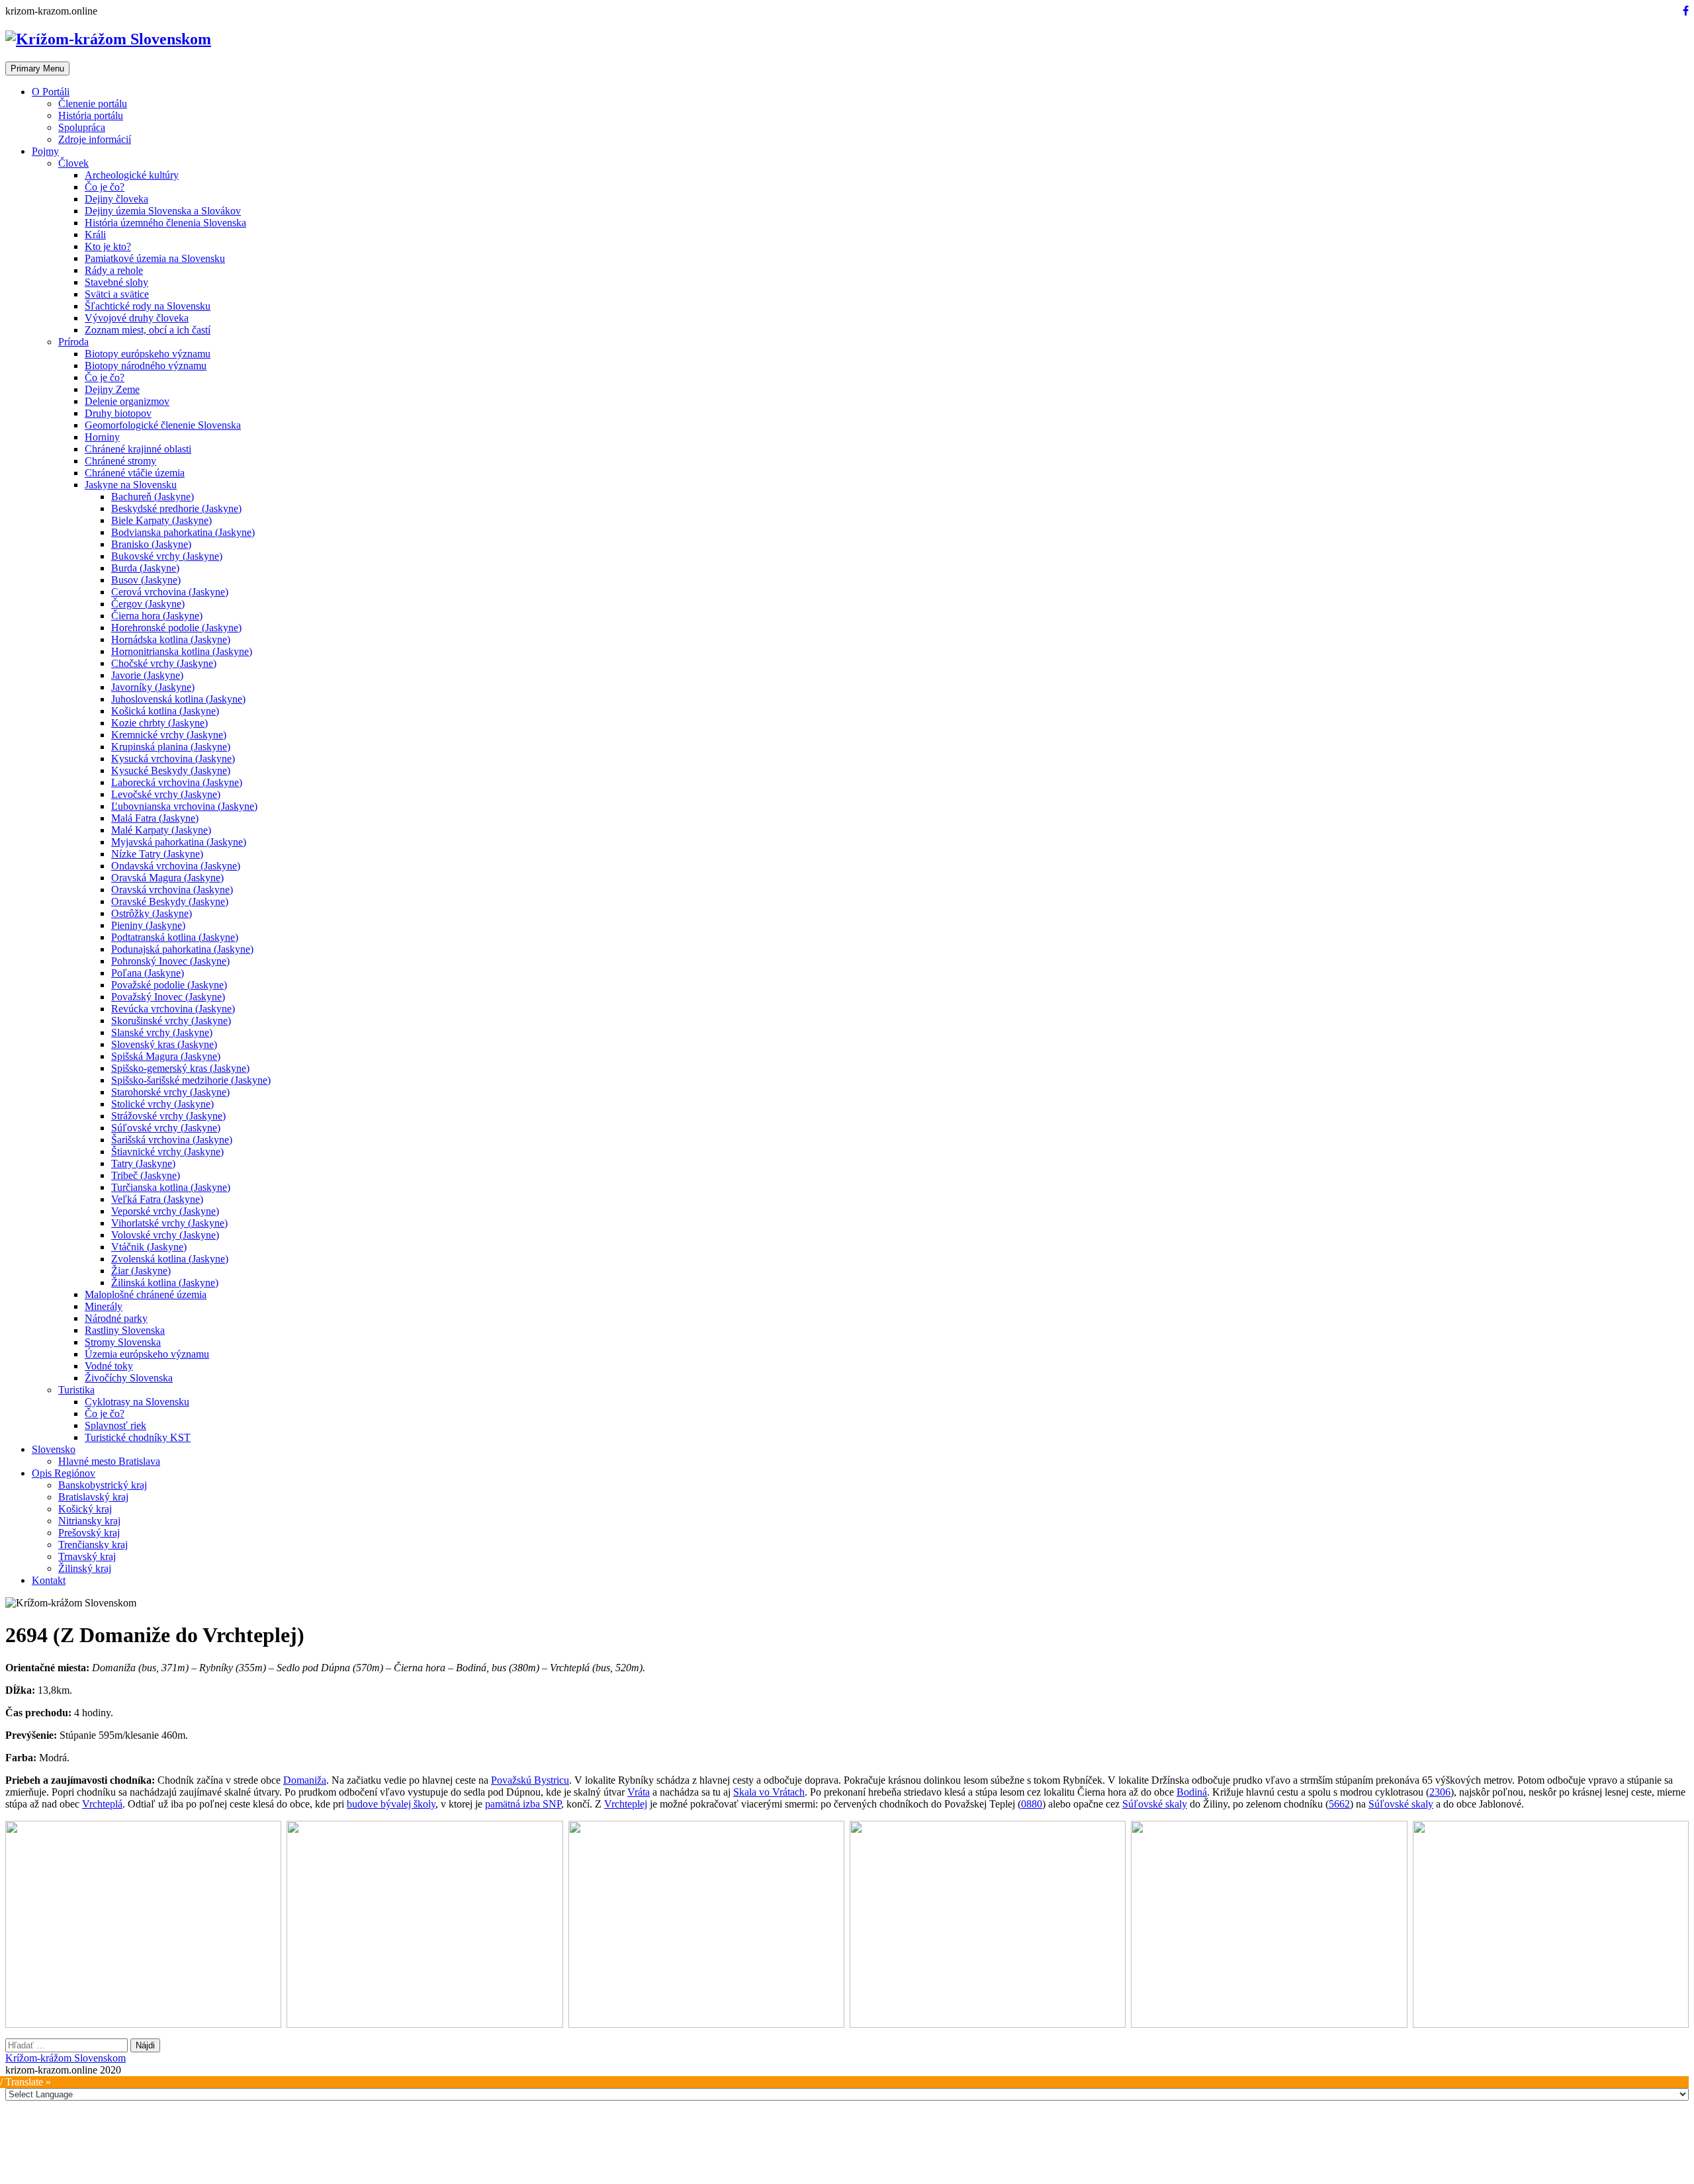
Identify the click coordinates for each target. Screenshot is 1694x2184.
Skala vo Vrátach (769, 1792)
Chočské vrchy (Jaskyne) (164, 663)
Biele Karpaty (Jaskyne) (161, 520)
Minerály (104, 1306)
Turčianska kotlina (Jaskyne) (171, 1187)
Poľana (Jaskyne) (148, 973)
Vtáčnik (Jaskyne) (149, 1247)
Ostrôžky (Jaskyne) (152, 913)
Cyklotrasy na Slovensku (137, 1402)
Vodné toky (109, 1366)
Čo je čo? (105, 187)
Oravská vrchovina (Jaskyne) (172, 890)
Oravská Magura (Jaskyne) (167, 878)
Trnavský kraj (87, 1556)
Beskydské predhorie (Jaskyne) (176, 508)
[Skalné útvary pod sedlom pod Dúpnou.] (706, 1924)
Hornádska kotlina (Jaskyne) (171, 639)
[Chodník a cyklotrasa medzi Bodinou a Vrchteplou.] (988, 1924)
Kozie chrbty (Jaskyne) (159, 723)
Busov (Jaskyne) (146, 580)
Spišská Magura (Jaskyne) (166, 1056)
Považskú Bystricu (530, 1780)
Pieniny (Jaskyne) (148, 925)
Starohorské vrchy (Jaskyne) (170, 1092)
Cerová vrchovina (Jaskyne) (170, 592)
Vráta (639, 1792)
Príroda (73, 342)
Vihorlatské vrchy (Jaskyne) (169, 1223)
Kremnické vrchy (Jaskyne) (169, 735)
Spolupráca (82, 127)
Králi (95, 235)
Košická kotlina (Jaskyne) (165, 711)
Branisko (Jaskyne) (151, 544)
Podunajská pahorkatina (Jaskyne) (182, 949)
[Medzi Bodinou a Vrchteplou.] (1269, 1924)
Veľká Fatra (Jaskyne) (157, 1199)
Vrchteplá (102, 1804)
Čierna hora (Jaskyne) (157, 616)
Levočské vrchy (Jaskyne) (166, 794)
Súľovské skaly (1155, 1804)
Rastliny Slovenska (125, 1330)
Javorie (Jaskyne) (147, 675)
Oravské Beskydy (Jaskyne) (170, 901)
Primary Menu (37, 68)
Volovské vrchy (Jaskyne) (165, 1235)
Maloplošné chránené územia (146, 1294)
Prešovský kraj (89, 1533)
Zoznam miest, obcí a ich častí (148, 330)
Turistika (76, 1390)
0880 (1032, 1804)
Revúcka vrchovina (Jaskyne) (173, 1009)
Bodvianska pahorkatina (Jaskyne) (183, 532)
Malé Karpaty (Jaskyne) (161, 830)
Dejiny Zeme (112, 389)
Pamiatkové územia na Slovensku (155, 258)
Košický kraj (85, 1509)
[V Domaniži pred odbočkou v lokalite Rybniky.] (143, 1924)
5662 (1339, 1804)
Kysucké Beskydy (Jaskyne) (171, 770)
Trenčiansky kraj (93, 1545)
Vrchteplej (626, 1804)
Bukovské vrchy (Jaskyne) (167, 556)
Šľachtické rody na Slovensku (148, 306)
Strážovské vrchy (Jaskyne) (168, 1116)
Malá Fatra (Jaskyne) (155, 818)
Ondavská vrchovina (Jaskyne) (176, 866)
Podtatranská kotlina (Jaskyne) (175, 937)
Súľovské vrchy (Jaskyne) (166, 1128)
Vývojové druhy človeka (137, 318)
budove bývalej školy (391, 1804)
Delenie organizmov (127, 401)
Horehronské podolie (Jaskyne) (176, 628)
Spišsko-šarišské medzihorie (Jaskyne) (191, 1080)
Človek (73, 163)
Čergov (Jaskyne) (148, 604)
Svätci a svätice (117, 294)
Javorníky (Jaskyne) (153, 687)
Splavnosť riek (115, 1425)
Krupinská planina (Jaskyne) (171, 747)
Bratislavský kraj (93, 1497)
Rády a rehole (114, 270)
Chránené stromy (120, 461)
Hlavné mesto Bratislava (109, 1461)
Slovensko (54, 1449)
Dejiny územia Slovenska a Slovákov (163, 211)
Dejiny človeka (116, 199)
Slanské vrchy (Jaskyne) (162, 1032)
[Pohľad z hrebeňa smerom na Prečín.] (424, 1924)
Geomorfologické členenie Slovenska (163, 425)
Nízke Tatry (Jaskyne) (157, 854)
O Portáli (51, 92)
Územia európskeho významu (147, 1354)
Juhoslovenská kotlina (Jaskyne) (178, 699)
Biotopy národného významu (146, 366)
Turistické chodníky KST (138, 1437)
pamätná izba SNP (523, 1804)
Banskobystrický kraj (103, 1485)
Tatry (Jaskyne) (143, 1163)
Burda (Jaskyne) (145, 568)
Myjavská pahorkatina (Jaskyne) (179, 842)
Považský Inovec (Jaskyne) (168, 997)
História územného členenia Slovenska (165, 223)
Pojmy (45, 151)
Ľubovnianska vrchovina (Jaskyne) (184, 806)
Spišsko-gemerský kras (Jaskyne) (180, 1068)
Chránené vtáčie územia (135, 473)
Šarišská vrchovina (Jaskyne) (172, 1140)
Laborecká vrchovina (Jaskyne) (177, 782)
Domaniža (305, 1780)
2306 (1440, 1792)
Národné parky (116, 1318)
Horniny (102, 437)
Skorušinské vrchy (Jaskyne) (171, 1021)
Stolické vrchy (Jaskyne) (162, 1104)
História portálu (91, 115)
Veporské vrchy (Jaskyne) (165, 1211)
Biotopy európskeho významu (148, 354)
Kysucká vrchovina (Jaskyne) (173, 759)
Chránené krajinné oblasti (138, 449)
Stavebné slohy (116, 282)
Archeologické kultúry (132, 175)
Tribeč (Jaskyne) (146, 1175)
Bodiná (1192, 1792)
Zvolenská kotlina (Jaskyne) (170, 1259)
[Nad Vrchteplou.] (1551, 1924)
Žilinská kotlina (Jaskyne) (165, 1283)
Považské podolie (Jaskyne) (169, 985)
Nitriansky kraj (89, 1521)
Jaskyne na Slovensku (131, 485)
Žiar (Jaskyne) (141, 1271)
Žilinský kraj (85, 1568)
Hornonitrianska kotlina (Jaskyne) (182, 651)
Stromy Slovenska (123, 1342)
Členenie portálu (93, 104)
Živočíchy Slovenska (129, 1378)
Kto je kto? (108, 246)
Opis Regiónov (64, 1473)
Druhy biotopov (118, 413)
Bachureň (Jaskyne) (153, 497)
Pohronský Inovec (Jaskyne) (170, 961)
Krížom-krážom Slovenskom (66, 2058)
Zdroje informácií (95, 139)
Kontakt (49, 1580)
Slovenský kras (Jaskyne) (164, 1044)
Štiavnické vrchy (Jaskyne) (167, 1152)
